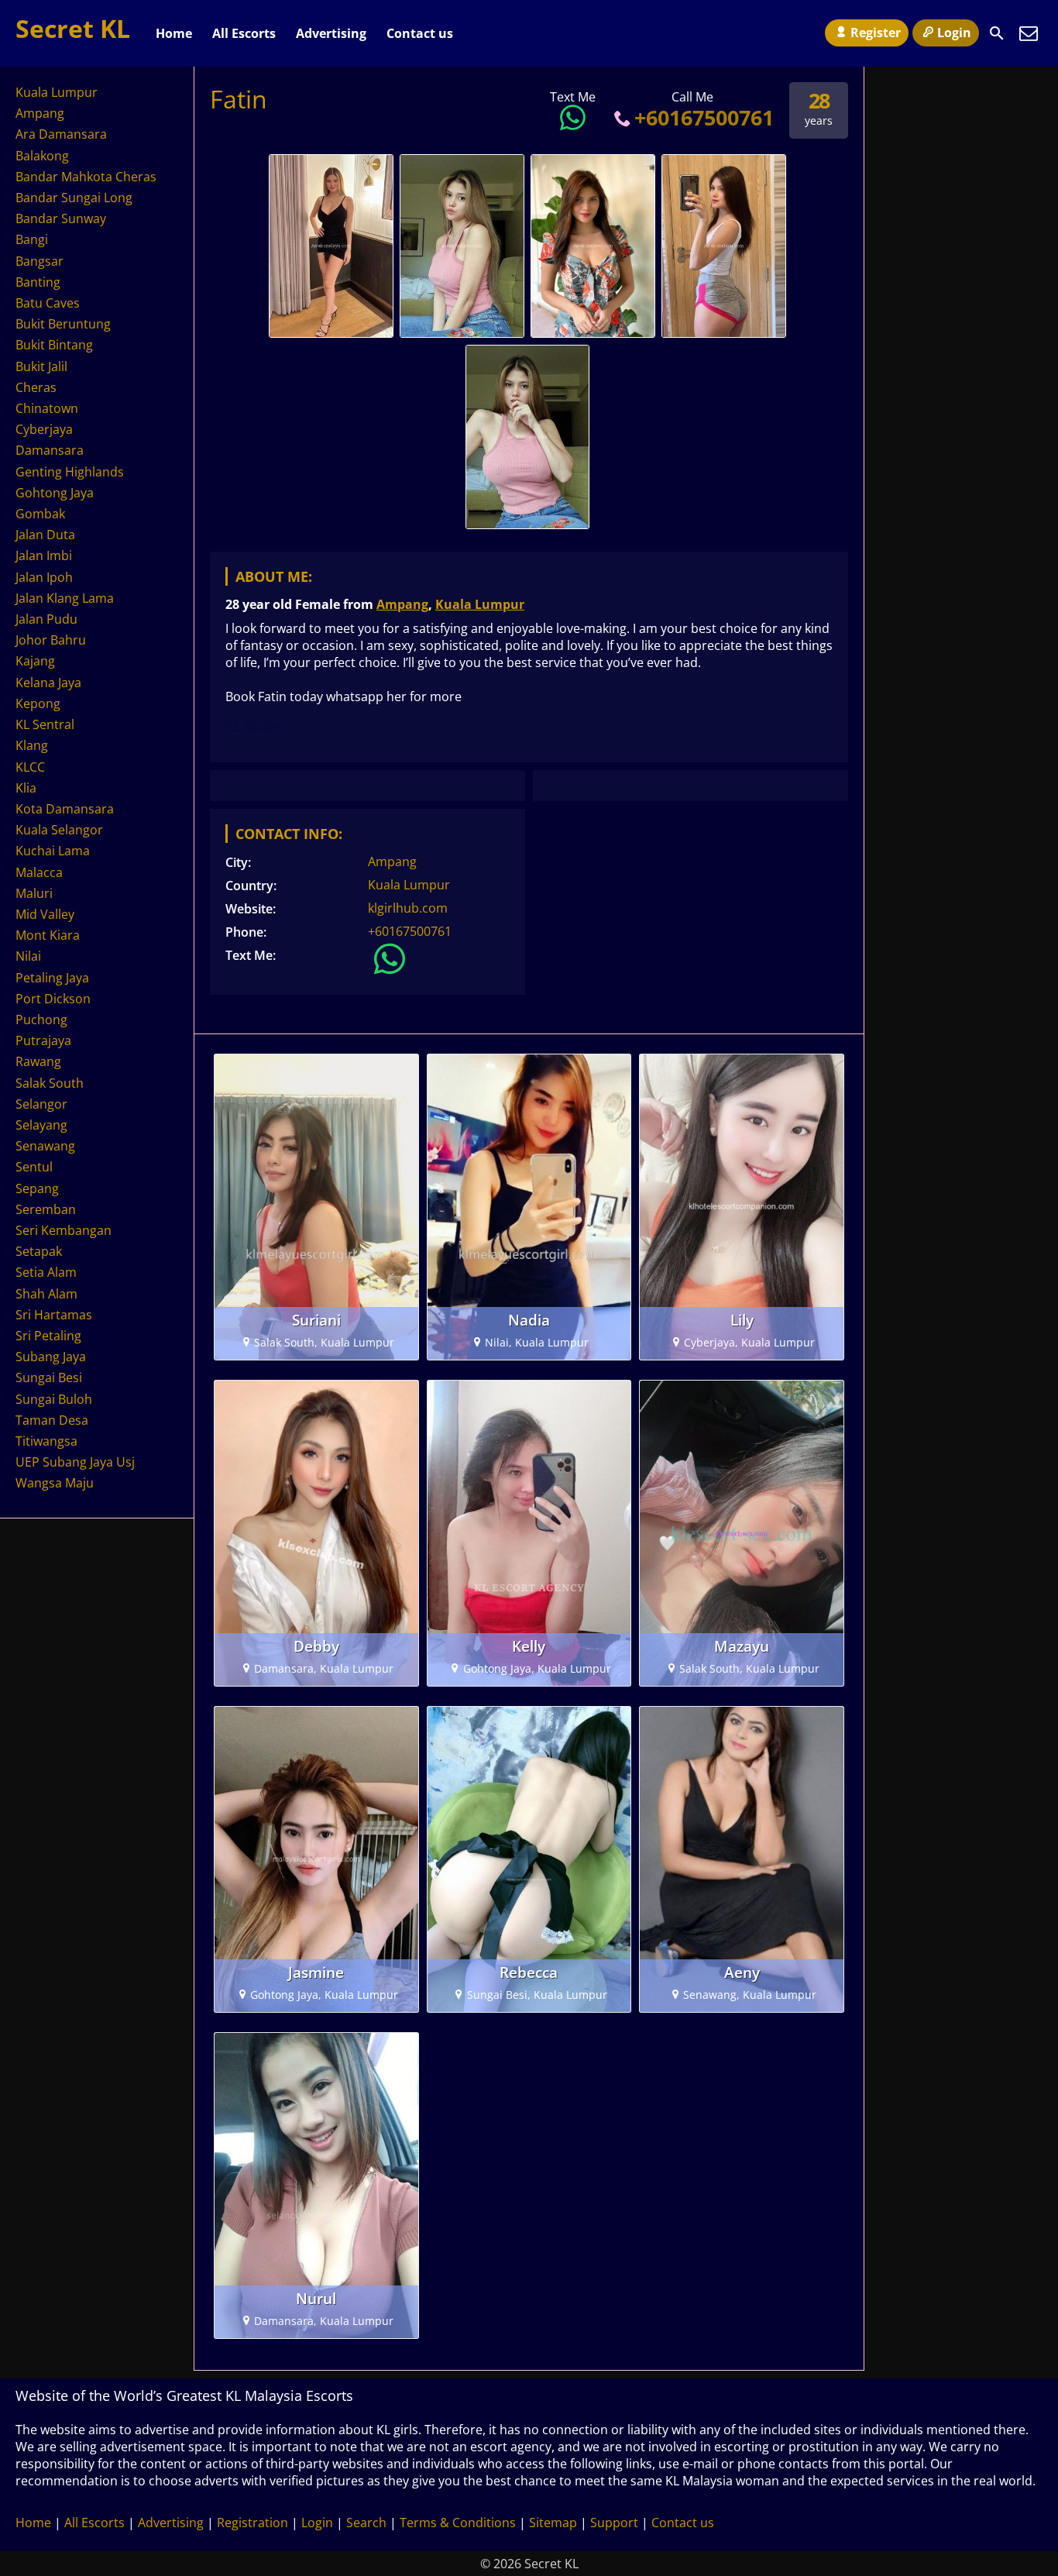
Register (876, 33)
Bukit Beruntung (63, 324)
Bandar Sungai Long (74, 198)
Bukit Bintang (54, 345)
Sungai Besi (49, 1377)
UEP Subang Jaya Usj (75, 1462)
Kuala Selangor (59, 830)
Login (954, 33)
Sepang (37, 1188)
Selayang (41, 1125)
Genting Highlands (70, 472)
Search (366, 2523)
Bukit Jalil (41, 366)
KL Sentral (45, 724)
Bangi (32, 239)
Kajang (35, 661)
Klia (26, 788)
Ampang (402, 604)
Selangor (41, 1104)
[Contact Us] (1029, 33)
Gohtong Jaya (55, 493)
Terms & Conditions (458, 2523)
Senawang (45, 1146)
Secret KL (73, 28)
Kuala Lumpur (480, 604)
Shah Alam (46, 1294)
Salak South (50, 1083)
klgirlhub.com (408, 908)
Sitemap (553, 2523)
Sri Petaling (48, 1336)
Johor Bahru (51, 640)
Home (174, 33)
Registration (252, 2523)
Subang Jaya (51, 1357)
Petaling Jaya (52, 978)
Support (614, 2523)
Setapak (39, 1251)
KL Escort (254, 726)
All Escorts (244, 33)
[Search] (997, 33)
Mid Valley (45, 914)
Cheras (36, 387)
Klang (32, 745)
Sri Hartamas (54, 1315)
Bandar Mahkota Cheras (86, 177)
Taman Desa (52, 1420)
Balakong (42, 156)
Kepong (38, 703)
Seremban (46, 1209)
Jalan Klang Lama (65, 598)
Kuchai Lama (53, 851)
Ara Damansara (61, 134)
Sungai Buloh (54, 1399)
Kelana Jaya (48, 683)
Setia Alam (46, 1272)
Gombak (40, 514)
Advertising (331, 33)
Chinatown (47, 408)
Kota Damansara (65, 809)
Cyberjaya (44, 429)
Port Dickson (53, 999)
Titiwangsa (46, 1441)
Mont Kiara (48, 935)
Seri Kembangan (64, 1230)
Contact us (420, 33)
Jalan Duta (45, 535)
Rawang (38, 1061)
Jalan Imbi (44, 555)
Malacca (39, 872)
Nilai (28, 956)
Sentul (34, 1167)
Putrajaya (43, 1040)
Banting (38, 282)
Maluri (34, 893)
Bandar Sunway (61, 218)
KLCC (30, 767)
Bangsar (40, 261)
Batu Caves (48, 303)
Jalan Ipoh (44, 577)
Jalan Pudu (46, 619)
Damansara (50, 450)
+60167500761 (704, 117)
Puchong (41, 1020)
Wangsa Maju (55, 1483)
